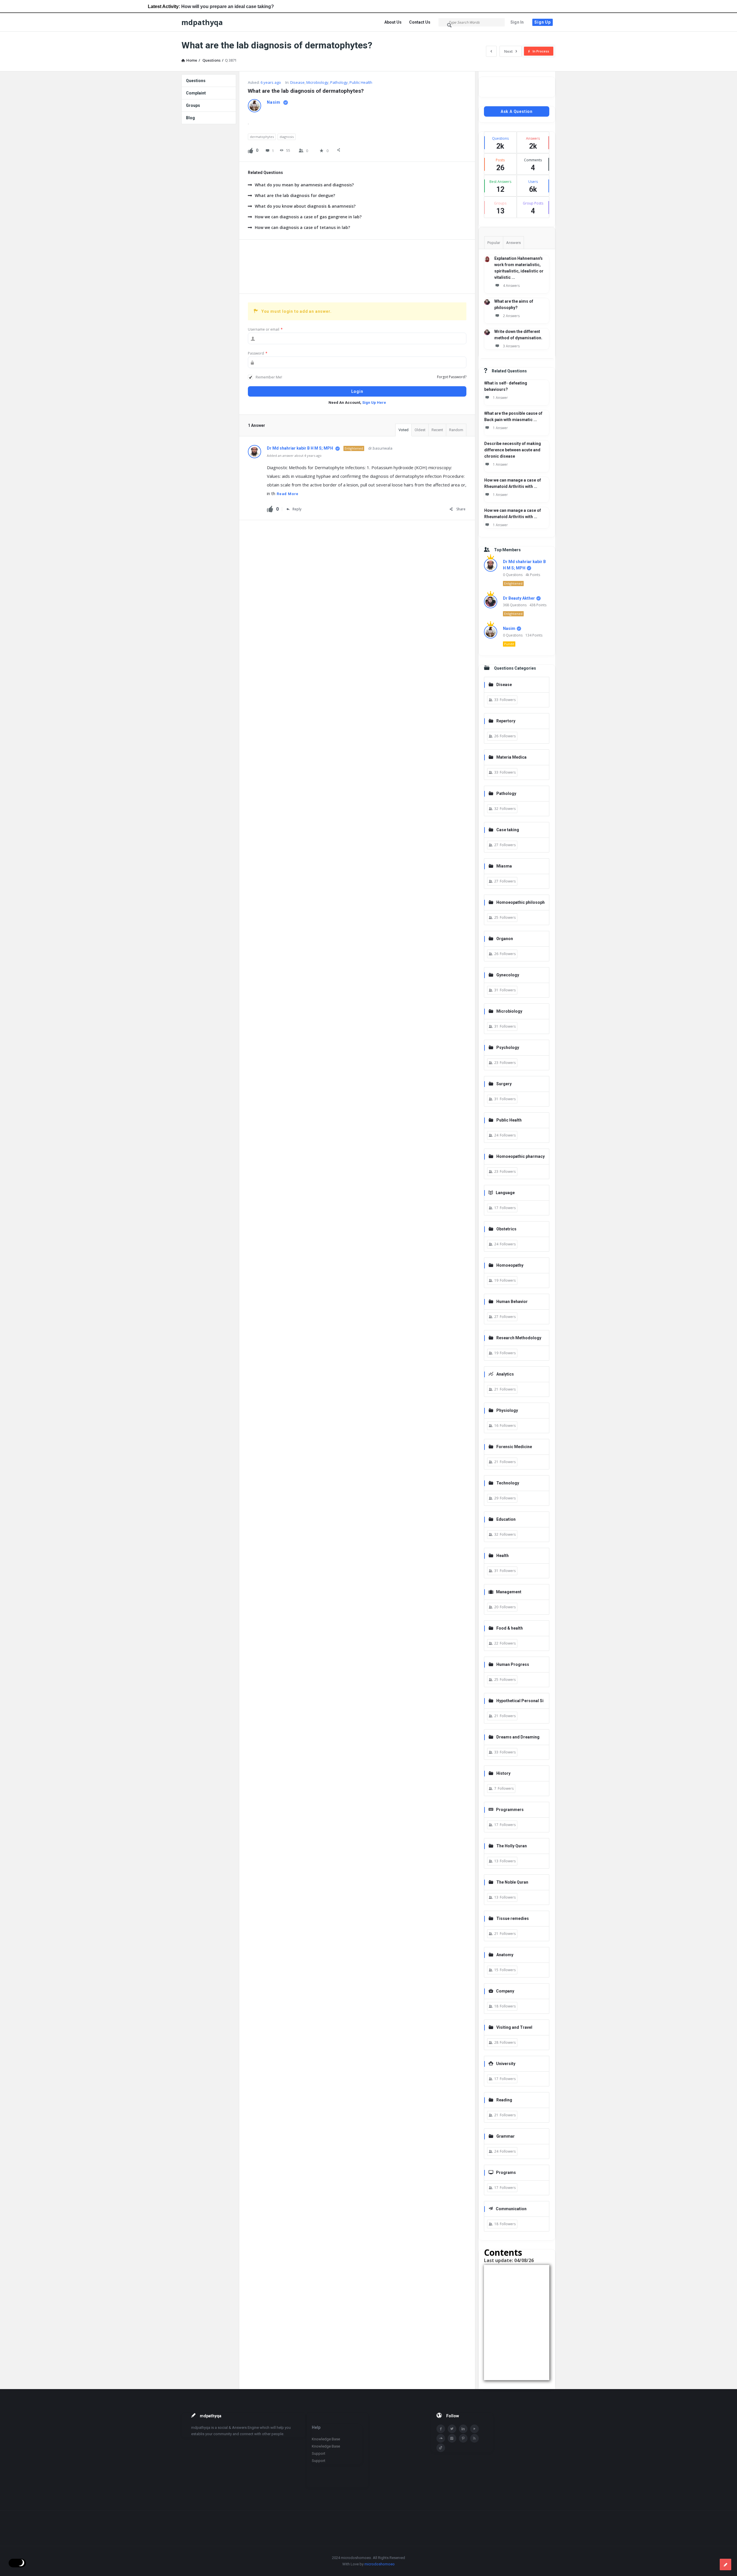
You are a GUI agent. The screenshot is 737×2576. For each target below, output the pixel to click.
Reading (504, 2100)
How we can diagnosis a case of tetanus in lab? (302, 227)
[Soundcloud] (441, 2438)
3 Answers (511, 346)
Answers (513, 243)
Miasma (504, 866)
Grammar (506, 2136)
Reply (297, 509)
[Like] (250, 150)
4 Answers (511, 286)
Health (503, 1556)
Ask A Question (517, 111)
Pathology (339, 82)
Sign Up (543, 22)
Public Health (361, 82)
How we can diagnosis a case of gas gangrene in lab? (308, 217)
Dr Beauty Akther (519, 598)
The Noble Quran (512, 1882)
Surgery (504, 1084)
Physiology (507, 1410)
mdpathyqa (202, 22)
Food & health (510, 1628)
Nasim (509, 628)
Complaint (196, 93)
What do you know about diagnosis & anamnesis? (305, 206)
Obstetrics (506, 1229)
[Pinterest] (463, 2438)
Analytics (505, 1374)
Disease (297, 82)
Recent (437, 430)
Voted (403, 430)
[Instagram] (452, 2438)
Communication (511, 2209)
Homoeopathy (510, 1265)
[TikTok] (441, 2448)
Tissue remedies (513, 1918)
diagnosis (287, 137)
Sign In (517, 22)
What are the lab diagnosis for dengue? (295, 195)
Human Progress (513, 1664)
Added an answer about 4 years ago (294, 455)
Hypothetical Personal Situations (516, 1701)
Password (258, 353)
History (503, 1773)
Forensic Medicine (514, 1447)
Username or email (265, 329)
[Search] (450, 25)
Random (456, 430)
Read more (288, 494)
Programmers (510, 1810)
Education (506, 1519)
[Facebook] (441, 2429)
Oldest (420, 430)
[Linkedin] (463, 2429)
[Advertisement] (357, 267)
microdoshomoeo (380, 2564)
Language (505, 1193)
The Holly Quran (512, 1846)
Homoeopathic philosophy (517, 903)
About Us (393, 22)
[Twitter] (452, 2429)
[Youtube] (474, 2429)
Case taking (508, 830)
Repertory (506, 721)
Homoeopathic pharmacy (521, 1156)
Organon (505, 939)
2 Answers (511, 316)
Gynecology (508, 975)
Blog (190, 118)
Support (319, 2453)
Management (509, 1592)
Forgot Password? (452, 377)
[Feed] (474, 2438)
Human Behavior (512, 1302)
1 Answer (500, 398)
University (506, 2064)
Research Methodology (519, 1338)
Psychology (508, 1048)
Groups (193, 105)
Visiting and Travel (514, 2027)
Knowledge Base (326, 2439)
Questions (196, 81)
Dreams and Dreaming (518, 1737)
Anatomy (505, 1955)
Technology (508, 1483)
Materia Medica (511, 757)
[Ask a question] (725, 2564)
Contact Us (420, 22)
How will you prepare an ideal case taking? (90, 6)
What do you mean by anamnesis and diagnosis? (304, 185)
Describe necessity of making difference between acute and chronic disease (513, 450)
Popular (494, 243)
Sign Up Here (374, 402)
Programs (506, 2172)
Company (505, 1991)
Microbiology (317, 82)
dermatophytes (262, 137)
